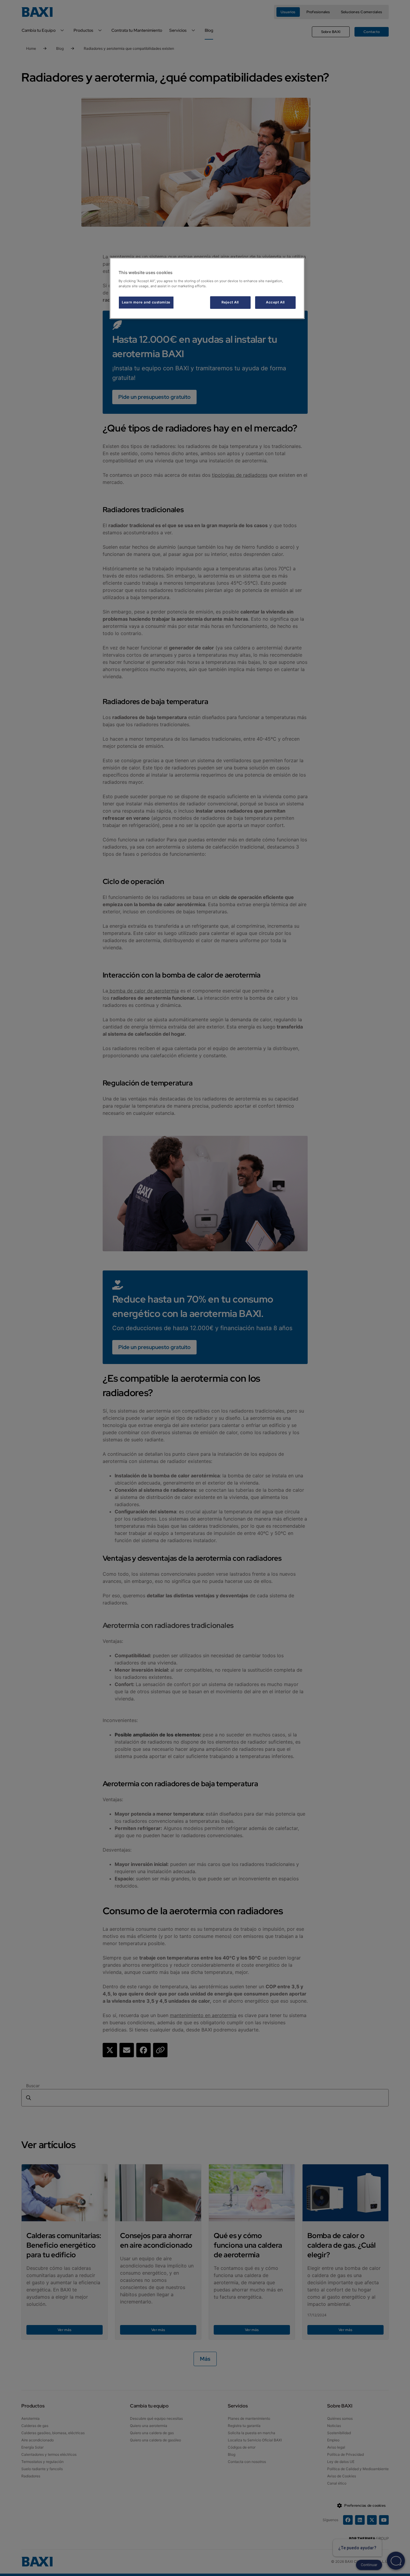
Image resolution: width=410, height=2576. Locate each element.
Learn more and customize (146, 302)
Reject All (230, 302)
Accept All (275, 302)
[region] (207, 288)
